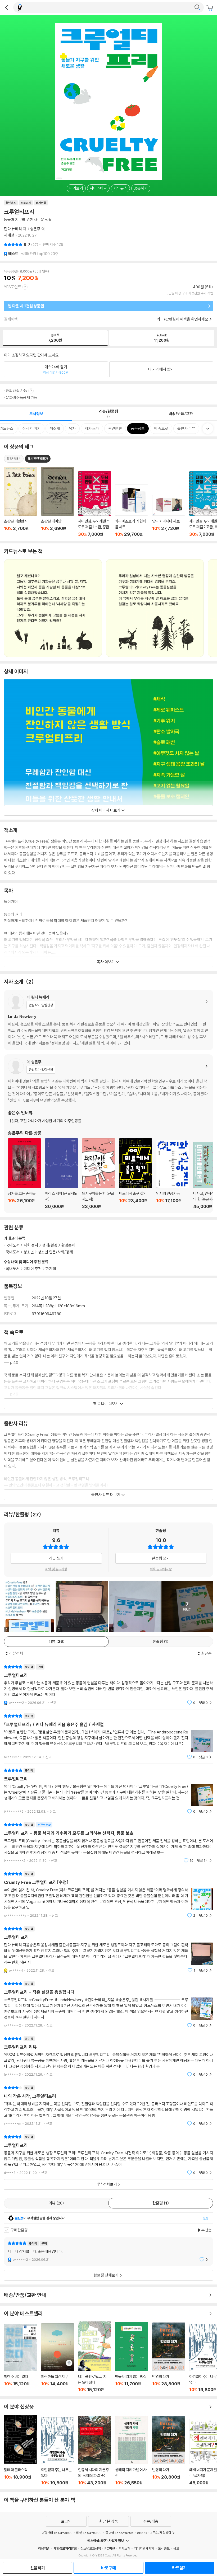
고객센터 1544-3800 (57, 2533)
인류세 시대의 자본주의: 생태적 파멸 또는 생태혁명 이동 (95, 2451)
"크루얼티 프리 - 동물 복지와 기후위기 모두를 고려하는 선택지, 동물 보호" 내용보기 (108, 1843)
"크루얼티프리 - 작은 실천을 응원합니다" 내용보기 (108, 2004)
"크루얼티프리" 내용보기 (108, 1685)
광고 (176, 2548)
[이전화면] (7, 7)
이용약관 (44, 2548)
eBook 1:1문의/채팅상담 (154, 2533)
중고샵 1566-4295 (119, 2533)
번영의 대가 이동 (169, 2357)
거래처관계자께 (144, 2548)
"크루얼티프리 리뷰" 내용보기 (108, 2056)
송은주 (35, 229)
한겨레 (51, 1269)
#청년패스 (14, 459)
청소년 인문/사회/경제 (55, 1252)
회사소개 (124, 2548)
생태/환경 (50, 1245)
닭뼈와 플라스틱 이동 (21, 2450)
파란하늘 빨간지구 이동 (58, 2358)
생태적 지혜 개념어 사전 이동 (132, 2451)
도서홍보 (164, 2548)
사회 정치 (31, 1245)
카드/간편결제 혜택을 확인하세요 (183, 319)
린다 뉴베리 (13, 229)
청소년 (29, 1252)
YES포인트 (13, 287)
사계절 (9, 235)
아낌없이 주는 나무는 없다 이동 (58, 2452)
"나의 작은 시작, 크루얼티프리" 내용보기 (108, 2106)
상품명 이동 (21, 502)
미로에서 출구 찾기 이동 (136, 1174)
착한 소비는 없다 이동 (21, 2358)
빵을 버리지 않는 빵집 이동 (132, 2357)
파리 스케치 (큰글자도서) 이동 (62, 1174)
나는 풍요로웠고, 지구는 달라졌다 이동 (95, 2357)
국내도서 (13, 1269)
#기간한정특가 (38, 459)
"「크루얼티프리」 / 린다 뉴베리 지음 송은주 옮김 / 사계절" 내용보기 (108, 1736)
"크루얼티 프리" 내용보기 (108, 1950)
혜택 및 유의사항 (56, 1569)
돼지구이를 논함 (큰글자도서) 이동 (99, 1174)
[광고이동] (197, 7)
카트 (210, 8)
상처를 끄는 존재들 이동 (24, 1174)
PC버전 (110, 2548)
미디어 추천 (33, 1269)
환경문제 (68, 1245)
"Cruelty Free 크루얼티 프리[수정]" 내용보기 (108, 1895)
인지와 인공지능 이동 (173, 1174)
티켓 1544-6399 (89, 2533)
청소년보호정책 (91, 2548)
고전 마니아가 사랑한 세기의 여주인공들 (46, 1121)
